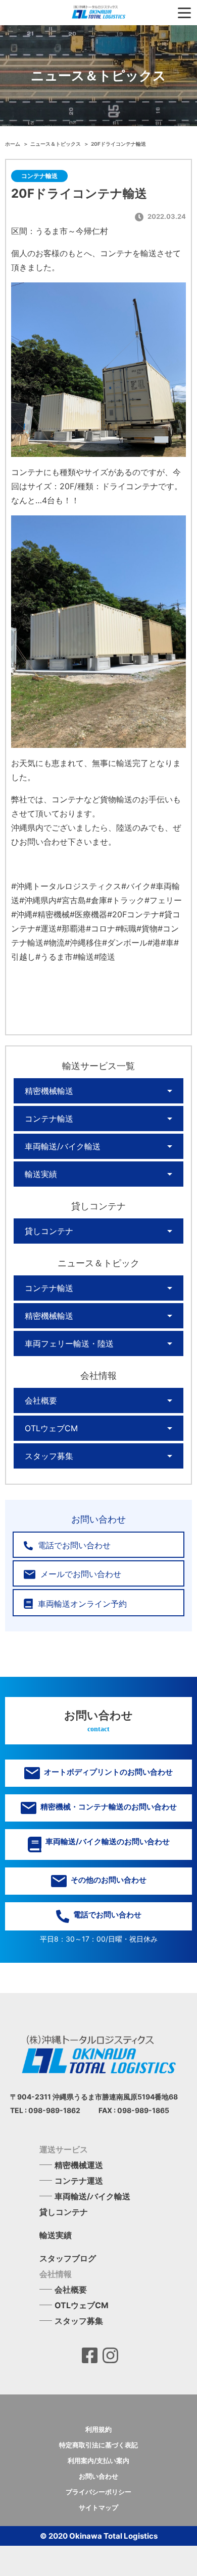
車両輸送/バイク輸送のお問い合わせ (107, 1841)
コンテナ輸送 (49, 1119)
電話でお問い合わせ (73, 1545)
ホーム (13, 144)
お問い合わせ (98, 2476)
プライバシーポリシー (98, 2492)
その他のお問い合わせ (108, 1880)
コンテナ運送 (79, 2181)
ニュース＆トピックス (56, 144)
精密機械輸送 (49, 1091)
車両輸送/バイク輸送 (63, 1146)
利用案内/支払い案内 (98, 2461)
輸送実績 (41, 1174)
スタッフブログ (68, 2258)
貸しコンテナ (49, 1231)
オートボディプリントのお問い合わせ (108, 1772)
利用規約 (98, 2429)
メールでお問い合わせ (80, 1574)
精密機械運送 (79, 2165)
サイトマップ (98, 2507)
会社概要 (41, 1400)
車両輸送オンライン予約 (81, 1604)
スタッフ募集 (49, 1456)
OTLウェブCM (51, 1428)
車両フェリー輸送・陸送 (69, 1343)
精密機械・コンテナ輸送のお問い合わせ (108, 1807)
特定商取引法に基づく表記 (98, 2445)
